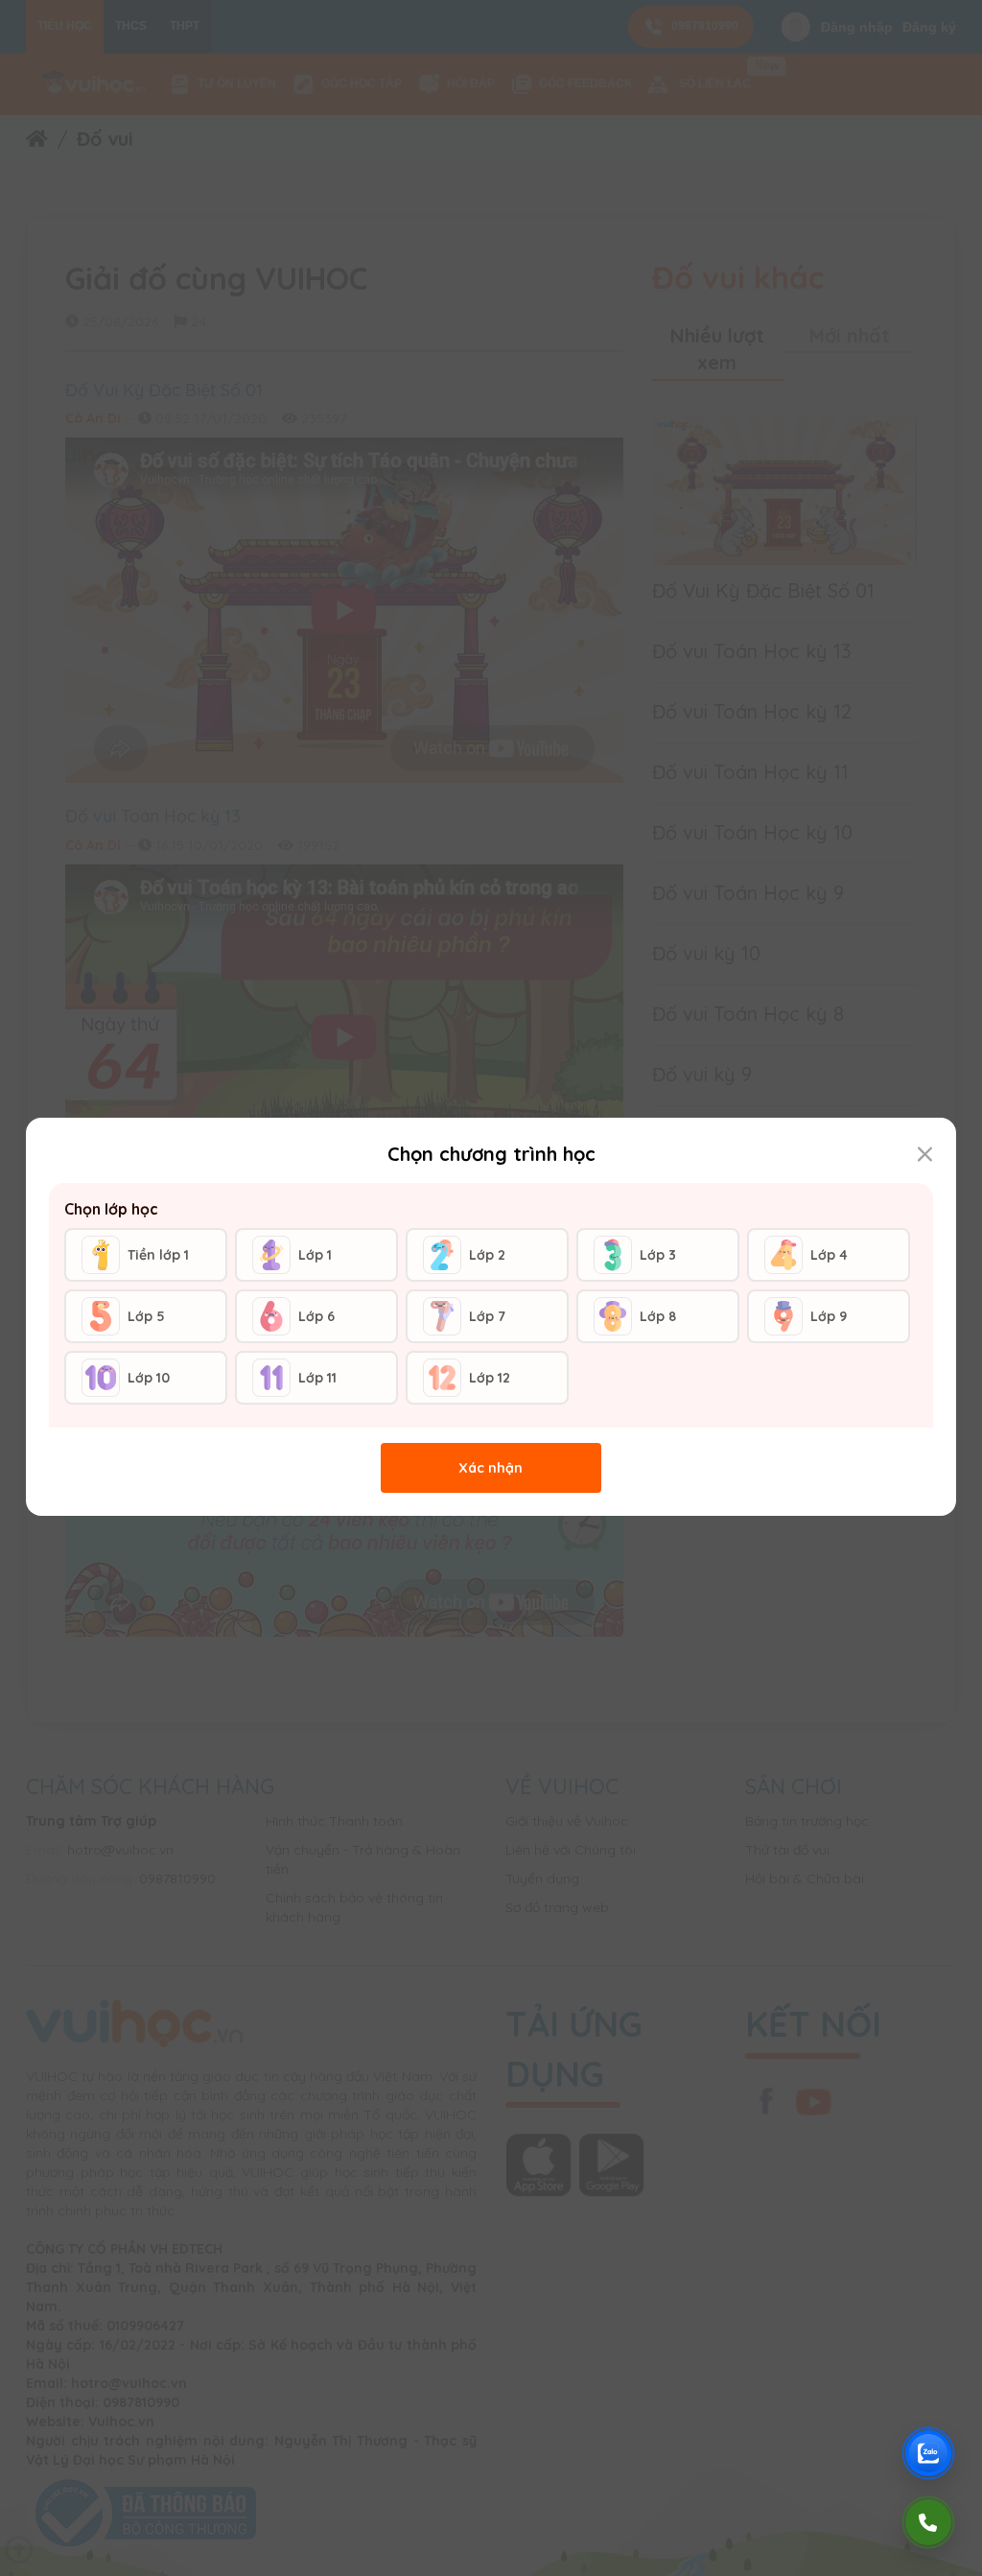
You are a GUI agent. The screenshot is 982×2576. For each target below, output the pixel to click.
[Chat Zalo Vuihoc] (928, 2453)
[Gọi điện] (928, 2522)
